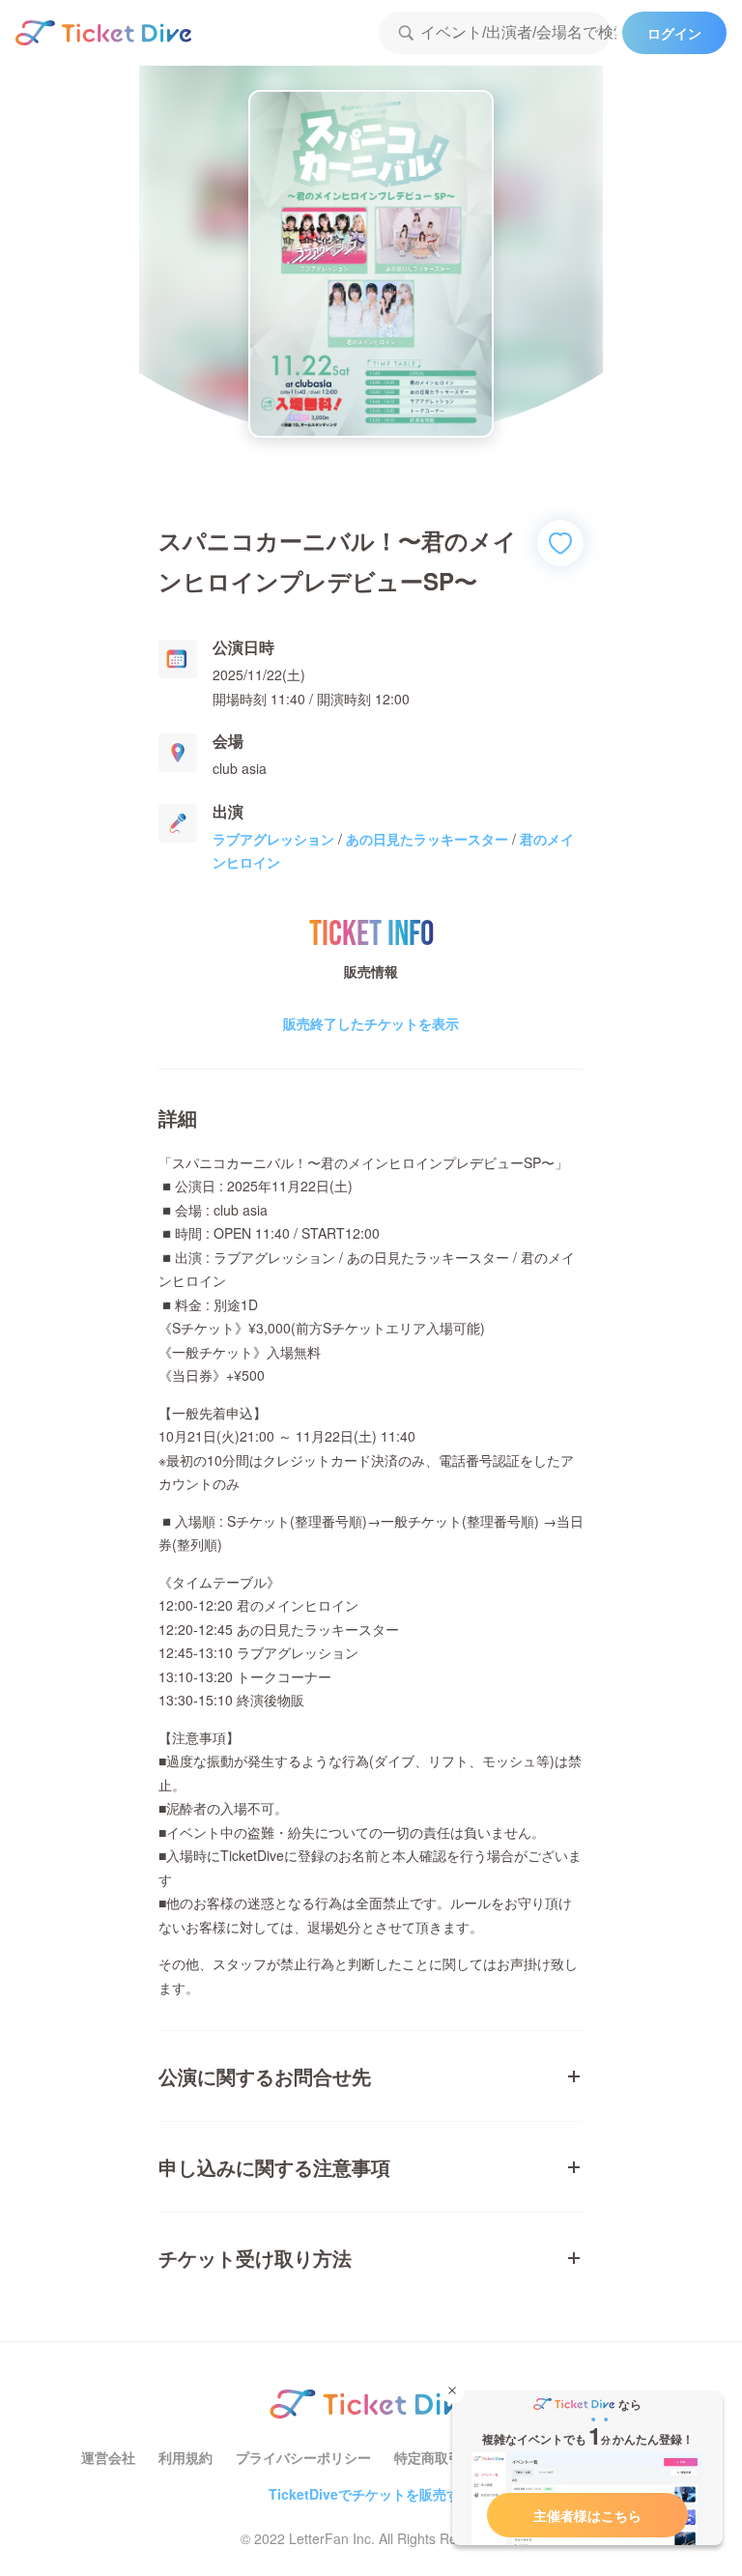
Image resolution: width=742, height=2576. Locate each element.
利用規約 (185, 2457)
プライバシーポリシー (303, 2457)
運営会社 (108, 2457)
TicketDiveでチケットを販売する (371, 2494)
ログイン (674, 33)
